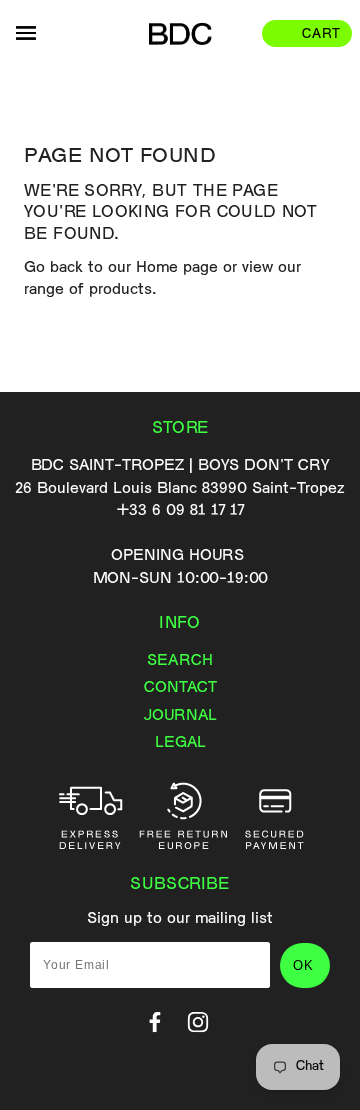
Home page (177, 268)
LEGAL (180, 743)
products (120, 290)
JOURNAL (180, 716)
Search (180, 661)
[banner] (180, 34)
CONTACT (180, 688)
